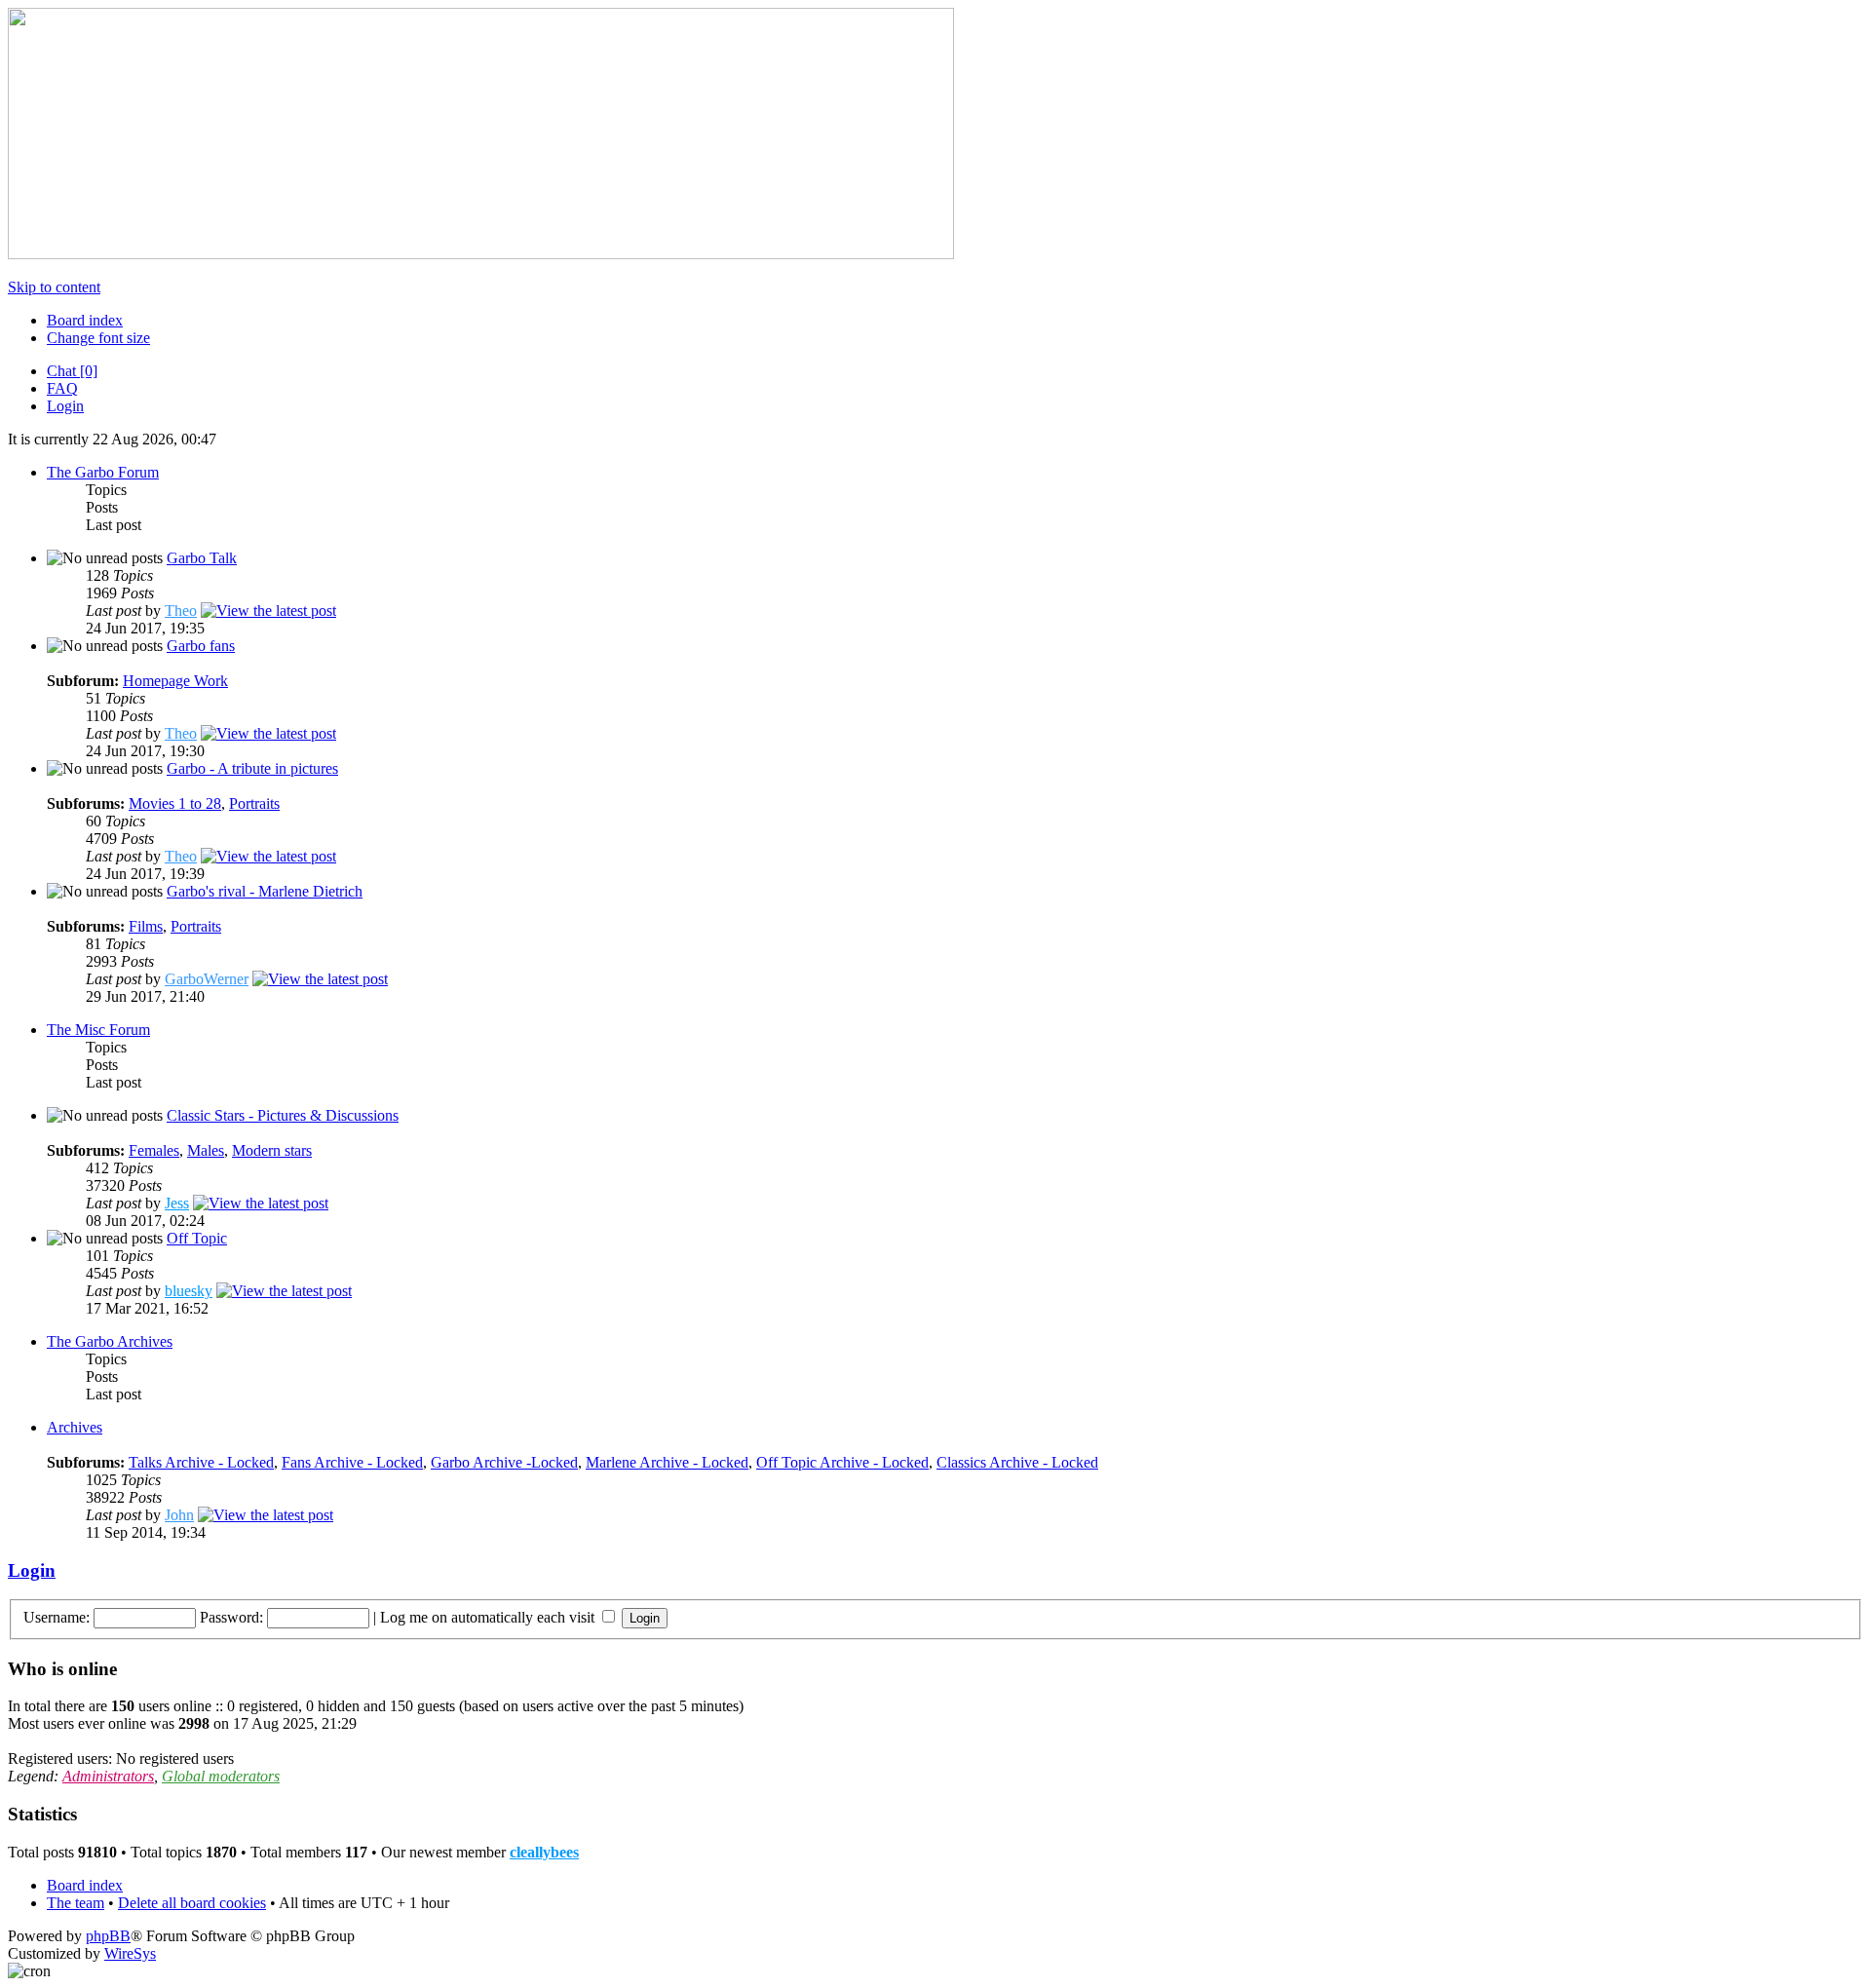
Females (154, 1150)
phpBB (108, 1936)
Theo (181, 611)
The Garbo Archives (110, 1341)
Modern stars (272, 1150)
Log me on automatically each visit (489, 1617)
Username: (57, 1617)
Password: (231, 1617)
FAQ (62, 388)
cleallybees (544, 1852)
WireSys (130, 1953)
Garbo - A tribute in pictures (252, 768)
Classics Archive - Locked (1017, 1462)
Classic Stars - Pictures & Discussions (283, 1115)
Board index (85, 320)
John (179, 1515)
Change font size (98, 338)
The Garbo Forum (103, 472)
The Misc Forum (98, 1030)
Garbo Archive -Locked (504, 1462)
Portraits (254, 803)
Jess (177, 1203)
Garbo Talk (202, 558)
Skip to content (54, 287)
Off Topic (197, 1238)
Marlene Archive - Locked (667, 1462)
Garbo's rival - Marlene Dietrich (265, 891)
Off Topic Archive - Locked (842, 1462)
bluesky (189, 1291)
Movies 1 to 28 (175, 803)
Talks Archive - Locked (201, 1462)
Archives (75, 1427)
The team (76, 1903)
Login (65, 406)
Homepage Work (175, 681)
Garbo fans (201, 646)
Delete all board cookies (192, 1903)
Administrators (108, 1776)
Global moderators (221, 1776)
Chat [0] (72, 371)
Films (146, 926)
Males (206, 1150)
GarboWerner (207, 979)
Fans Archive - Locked (352, 1462)
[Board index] (481, 254)
